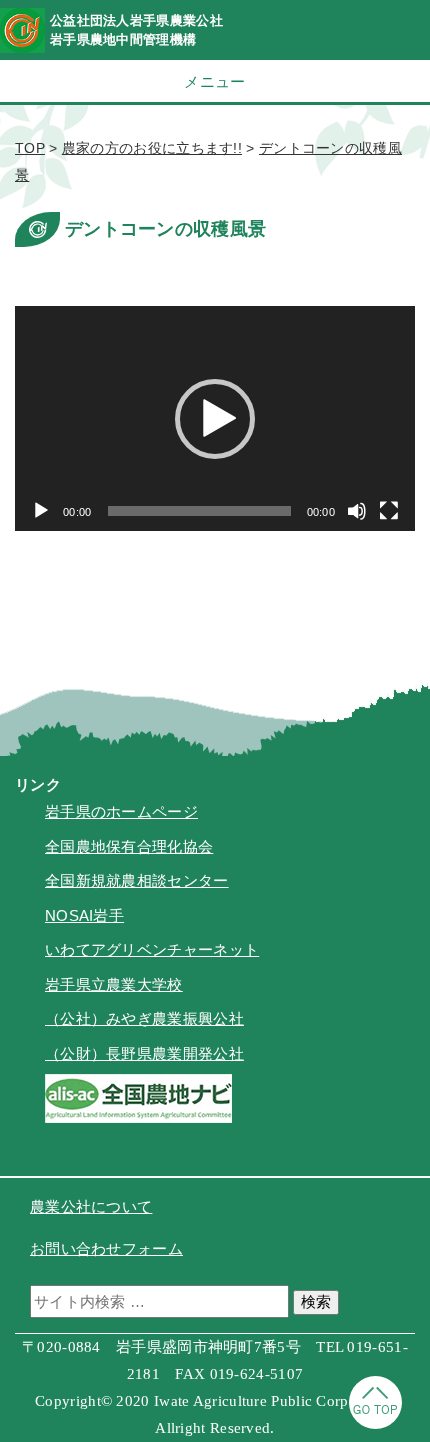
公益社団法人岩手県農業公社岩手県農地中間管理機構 (136, 30)
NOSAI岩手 (84, 915)
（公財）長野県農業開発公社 (144, 1053)
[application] (215, 418)
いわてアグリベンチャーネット (152, 949)
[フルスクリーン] (389, 511)
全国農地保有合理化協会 (129, 846)
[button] (215, 419)
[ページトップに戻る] (375, 1423)
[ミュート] (357, 511)
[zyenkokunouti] (138, 1117)
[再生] (41, 511)
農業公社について (91, 1206)
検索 (316, 1301)
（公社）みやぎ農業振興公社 (144, 1018)
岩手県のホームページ (121, 811)
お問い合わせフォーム (106, 1248)
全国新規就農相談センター (137, 880)
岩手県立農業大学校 (114, 984)
